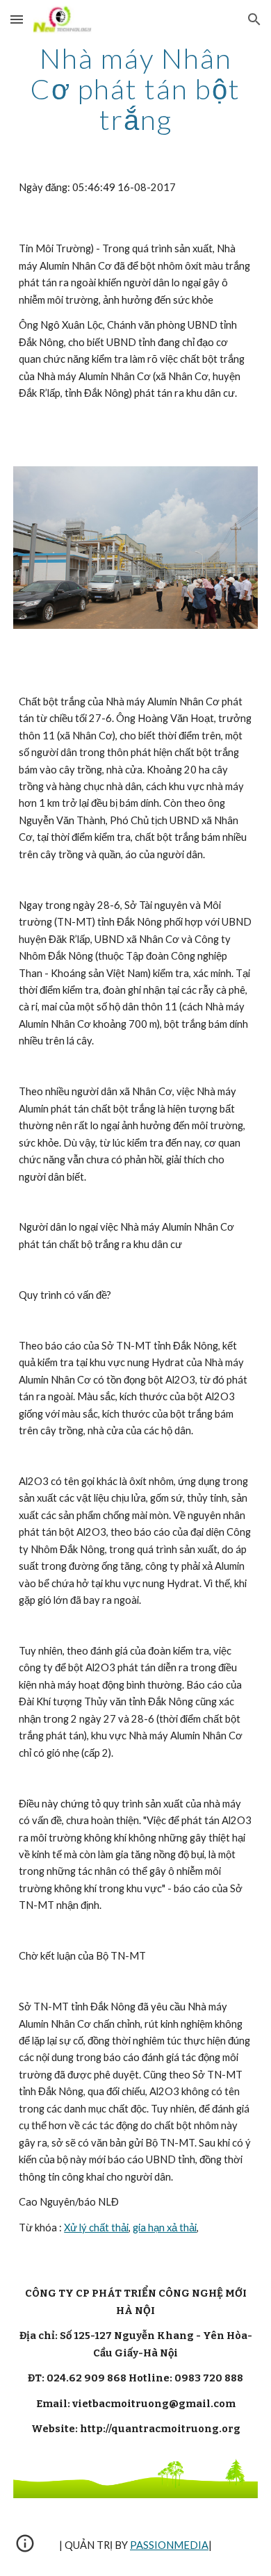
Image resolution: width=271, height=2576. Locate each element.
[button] (17, 19)
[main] (135, 89)
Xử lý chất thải (96, 2228)
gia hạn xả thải (165, 2228)
